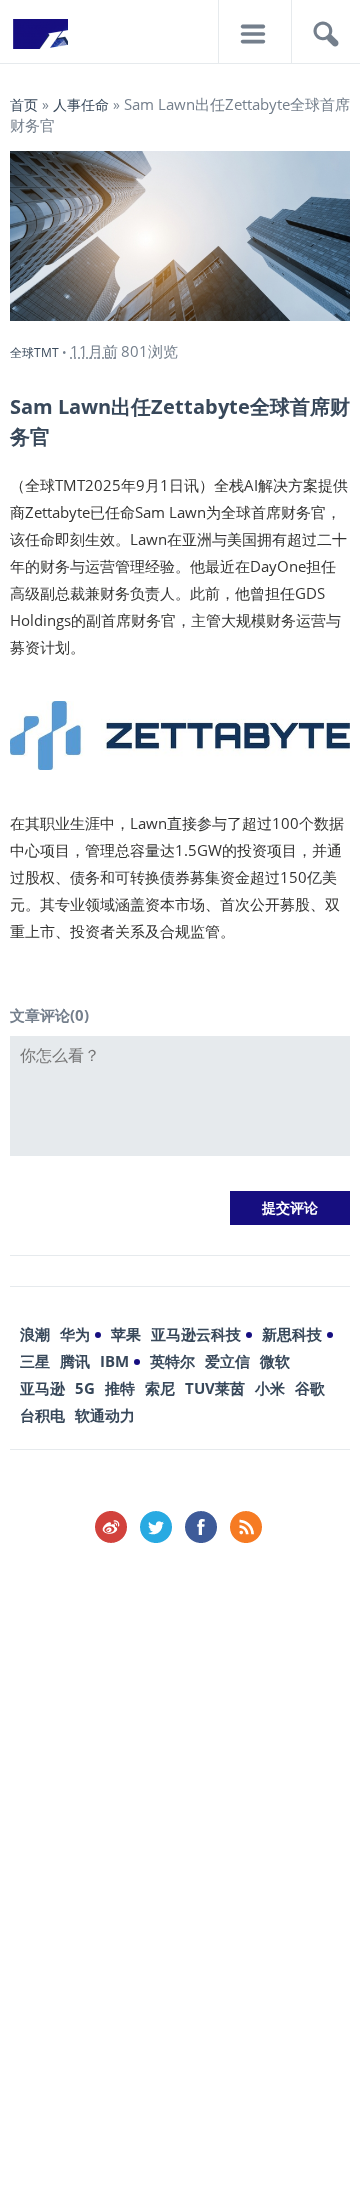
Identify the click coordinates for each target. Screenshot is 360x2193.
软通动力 (105, 1415)
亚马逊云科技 (196, 1334)
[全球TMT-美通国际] (40, 40)
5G (85, 1388)
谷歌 (310, 1388)
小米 (270, 1388)
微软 (275, 1361)
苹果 (126, 1334)
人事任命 (81, 104)
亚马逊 (42, 1388)
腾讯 (75, 1361)
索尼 (160, 1388)
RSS (246, 1527)
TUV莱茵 (215, 1388)
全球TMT (34, 352)
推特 (120, 1388)
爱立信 (227, 1361)
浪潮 (35, 1334)
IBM (114, 1361)
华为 (75, 1334)
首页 (24, 104)
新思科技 (292, 1334)
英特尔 (172, 1361)
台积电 (42, 1415)
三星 (35, 1361)
